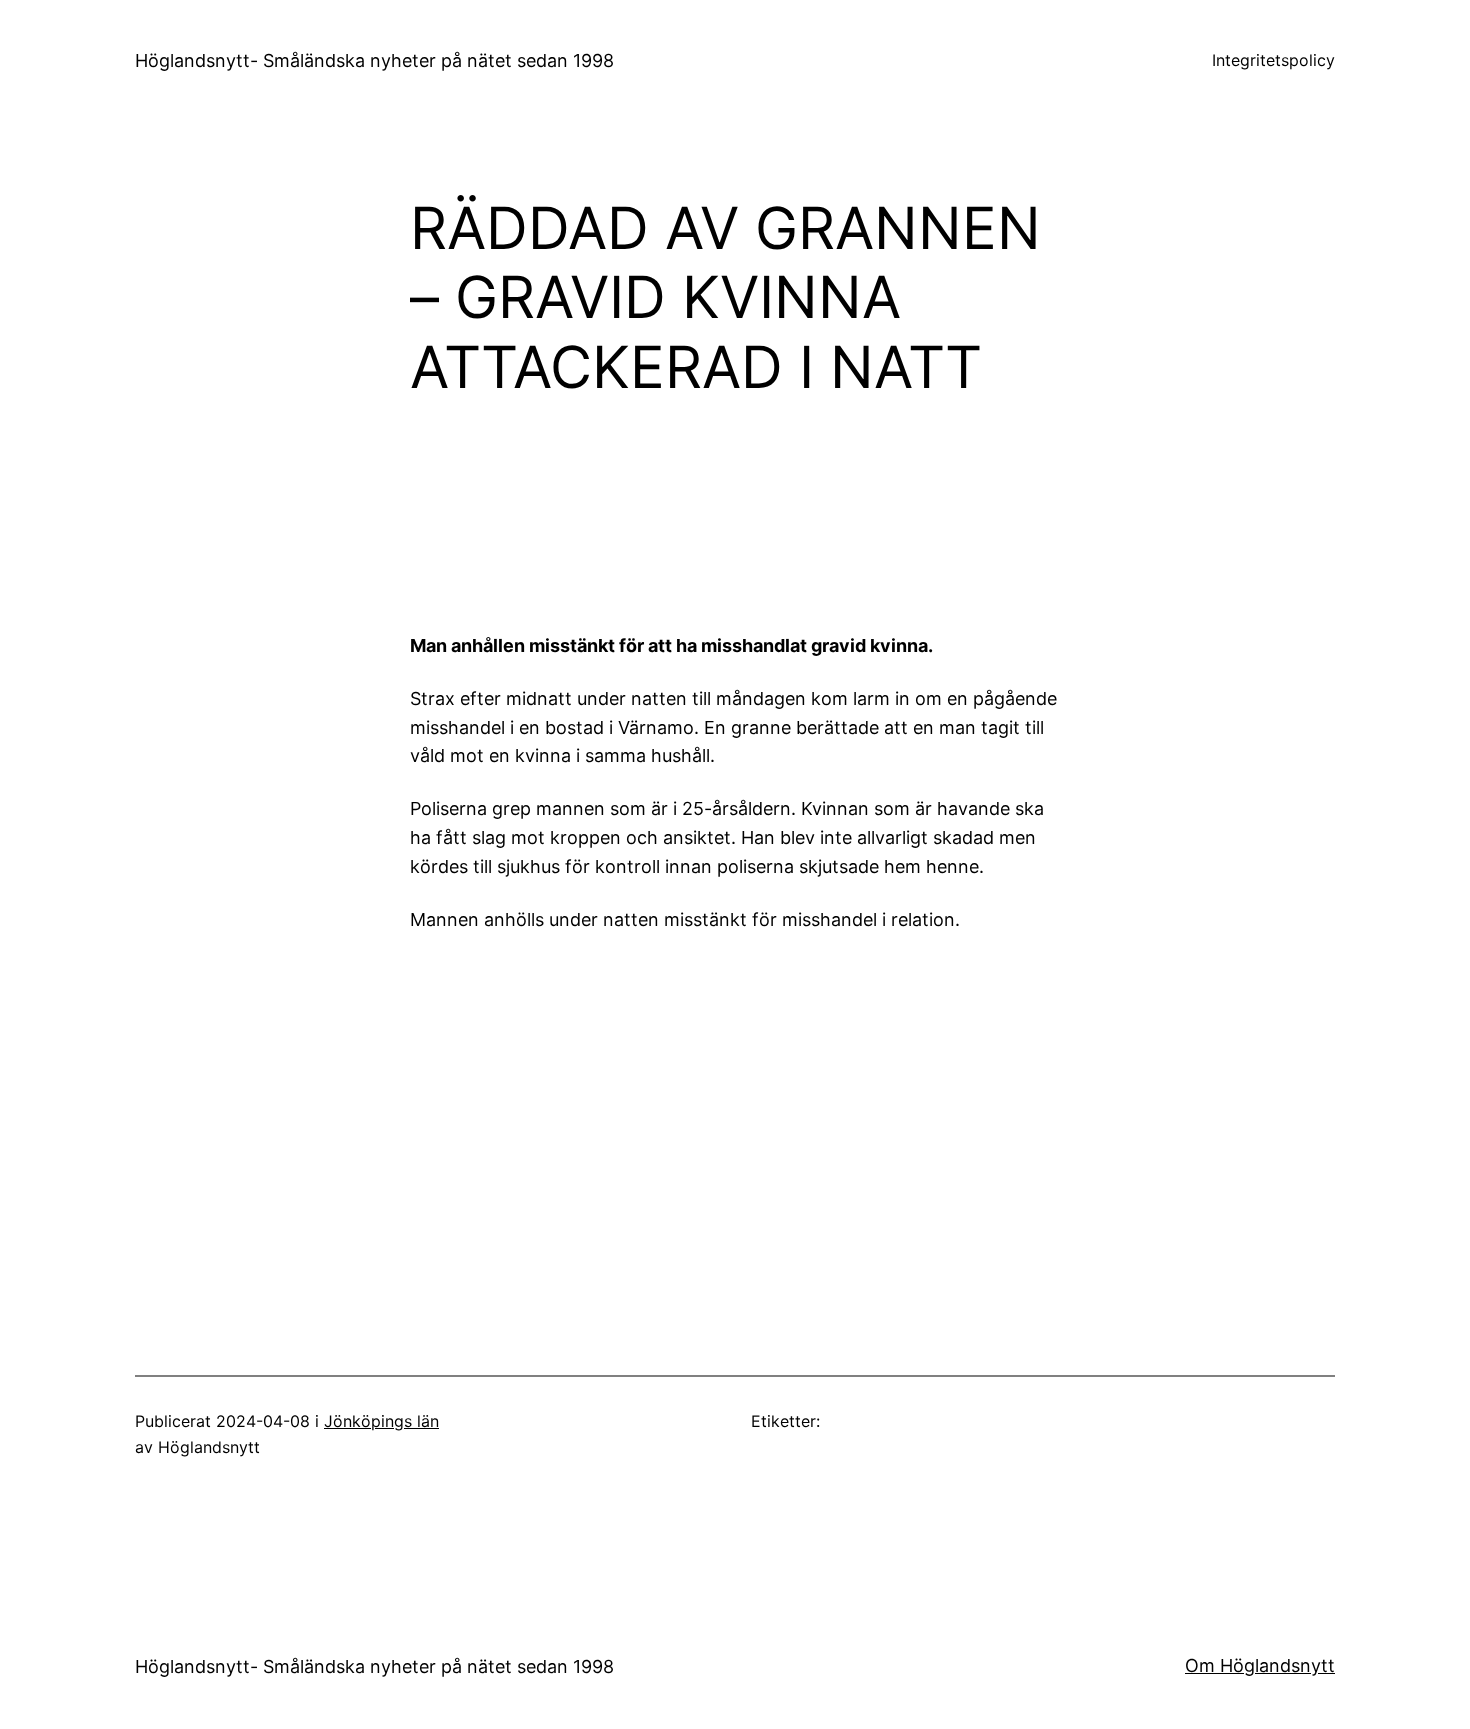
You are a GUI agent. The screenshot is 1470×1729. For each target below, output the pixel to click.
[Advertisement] (900, 510)
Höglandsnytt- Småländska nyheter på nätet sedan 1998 (374, 60)
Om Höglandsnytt (1260, 1665)
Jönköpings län (381, 1421)
